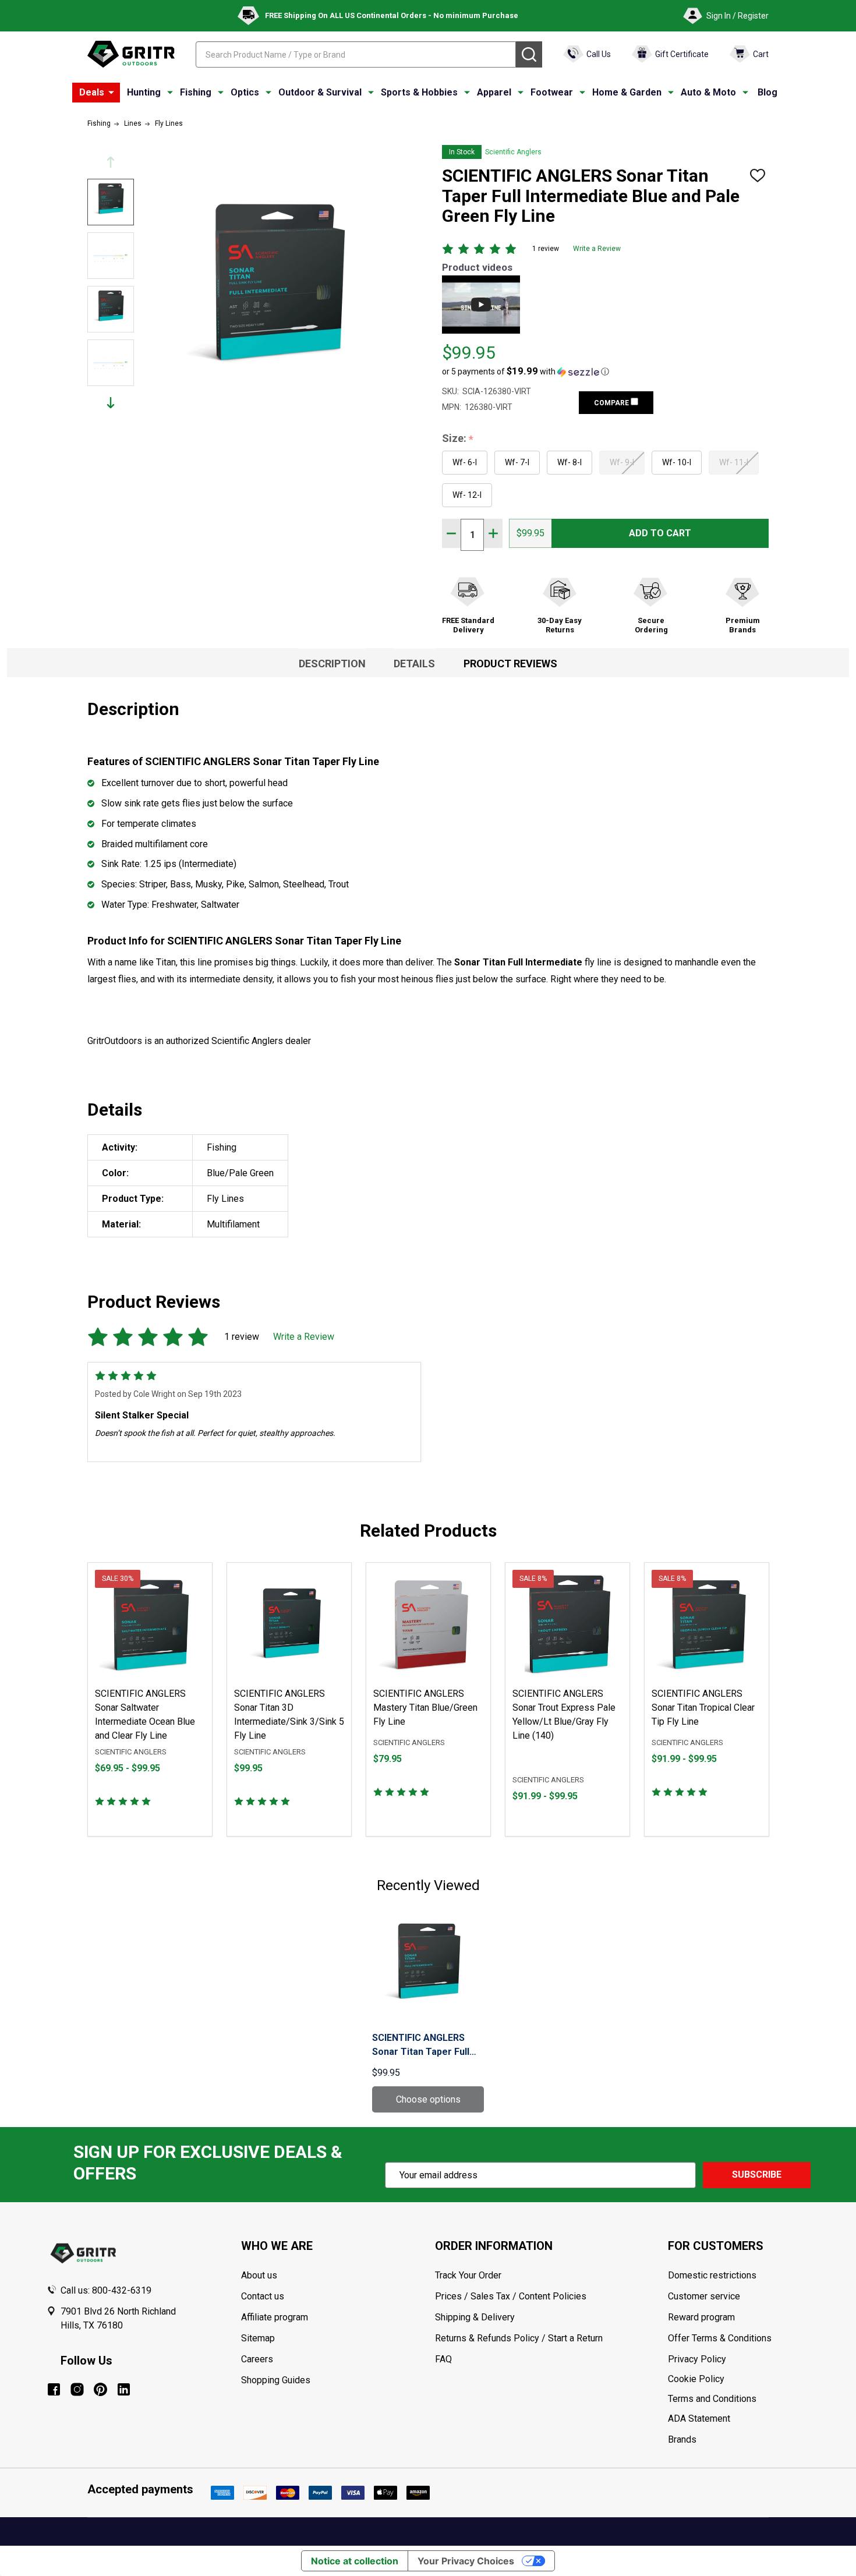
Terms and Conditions (739, 2399)
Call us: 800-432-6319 (106, 2290)
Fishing (196, 92)
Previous (111, 162)
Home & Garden (627, 92)
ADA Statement (699, 2418)
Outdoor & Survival (320, 92)
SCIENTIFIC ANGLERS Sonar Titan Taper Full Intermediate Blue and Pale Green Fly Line (421, 2046)
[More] (111, 93)
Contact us (263, 2296)
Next (111, 403)
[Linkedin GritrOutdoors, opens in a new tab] (124, 2389)
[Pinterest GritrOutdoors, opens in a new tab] (100, 2389)
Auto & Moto (708, 92)
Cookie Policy (739, 2379)
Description (332, 664)
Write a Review (597, 249)
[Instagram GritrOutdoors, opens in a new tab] (77, 2389)
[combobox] (356, 54)
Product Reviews (510, 664)
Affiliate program (275, 2317)
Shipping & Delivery (475, 2317)
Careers (257, 2359)
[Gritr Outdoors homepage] (131, 54)
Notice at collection (355, 2561)
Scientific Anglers (513, 152)
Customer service (704, 2296)
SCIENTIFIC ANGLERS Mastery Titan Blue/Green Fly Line (425, 1708)
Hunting (144, 92)
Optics (245, 92)
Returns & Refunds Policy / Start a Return (519, 2338)
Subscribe (757, 2175)
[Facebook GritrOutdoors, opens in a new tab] (54, 2389)
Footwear (552, 92)
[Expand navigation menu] (170, 93)
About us (259, 2275)
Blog (767, 92)
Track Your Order (468, 2275)
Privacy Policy (739, 2359)
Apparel (494, 92)
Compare (612, 403)
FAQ (443, 2359)
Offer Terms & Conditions (720, 2338)
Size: (458, 439)
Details (414, 664)
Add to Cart (660, 533)
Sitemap (258, 2338)
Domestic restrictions (712, 2275)
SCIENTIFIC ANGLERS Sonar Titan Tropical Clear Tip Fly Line (703, 1708)
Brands (682, 2439)
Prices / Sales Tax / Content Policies (511, 2296)
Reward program (701, 2317)
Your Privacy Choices (466, 2561)
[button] (526, 371)
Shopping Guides (276, 2380)
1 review (546, 249)
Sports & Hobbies (419, 92)
